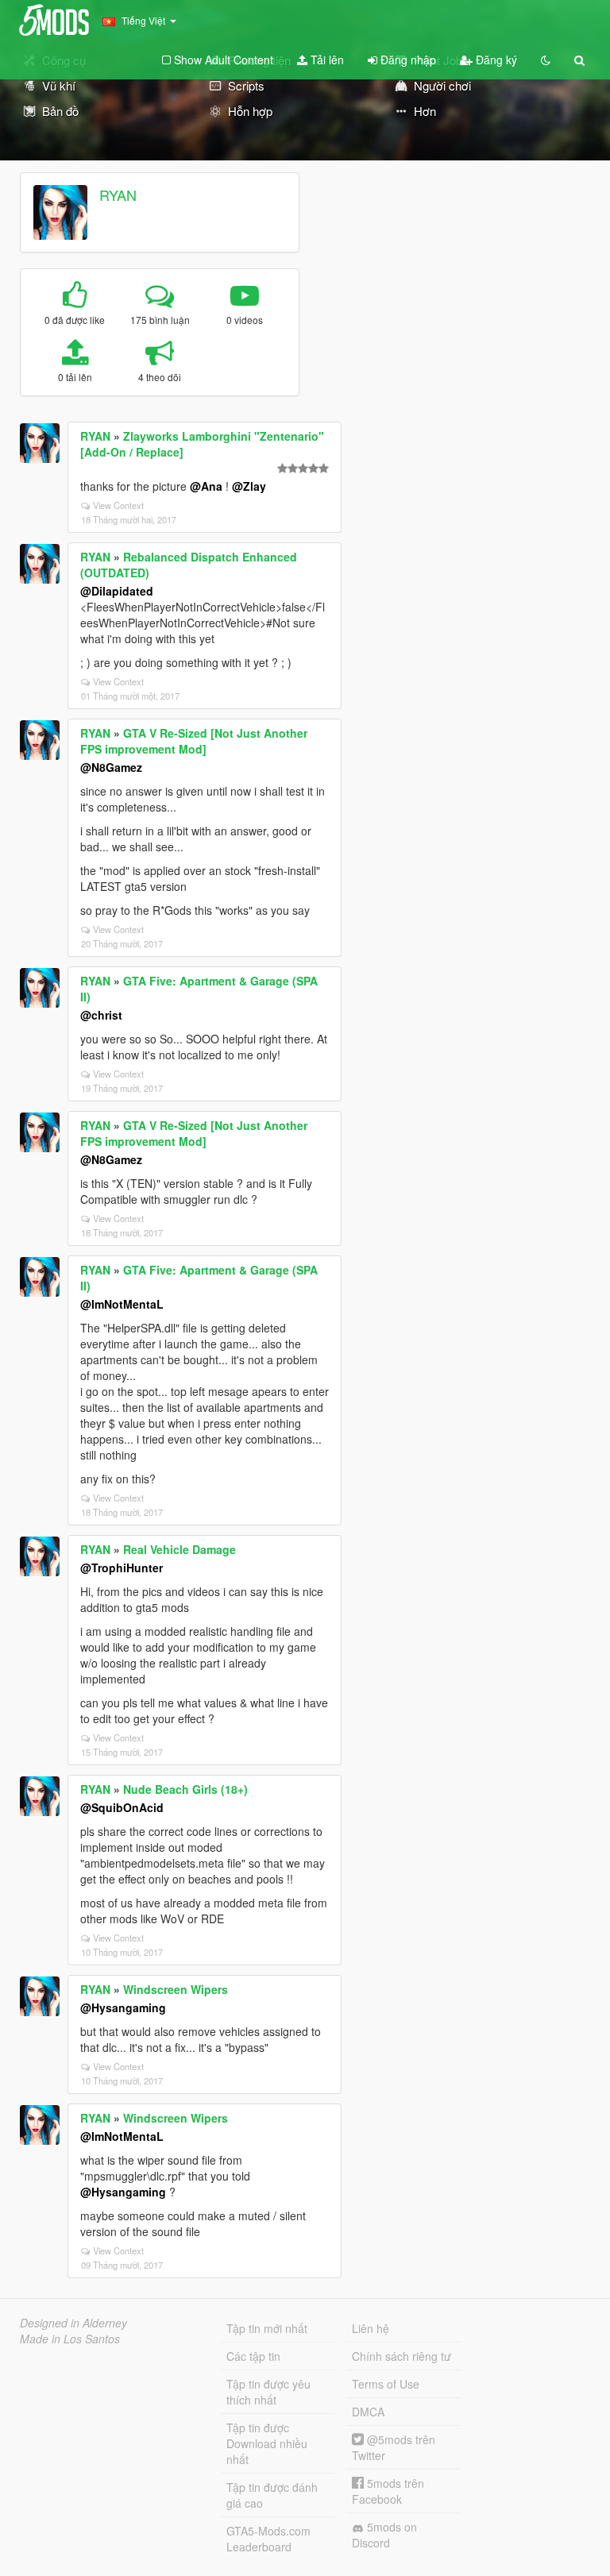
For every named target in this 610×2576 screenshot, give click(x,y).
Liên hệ (371, 2328)
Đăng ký (495, 60)
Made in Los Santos (70, 2339)
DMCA (368, 2412)
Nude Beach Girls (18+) (185, 1789)
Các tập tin (253, 2356)
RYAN (118, 195)
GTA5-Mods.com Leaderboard (268, 2539)
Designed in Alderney (73, 2323)
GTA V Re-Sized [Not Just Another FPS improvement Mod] (194, 741)
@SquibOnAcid (122, 1807)
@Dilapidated (117, 591)
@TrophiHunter (122, 1568)
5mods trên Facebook (388, 2491)
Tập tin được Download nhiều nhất (267, 2443)
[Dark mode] (546, 60)
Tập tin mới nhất (267, 2328)
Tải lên (326, 60)
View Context (118, 505)
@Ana (206, 486)
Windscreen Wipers (176, 1989)
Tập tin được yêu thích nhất (268, 2392)
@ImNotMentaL (122, 1304)
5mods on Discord (384, 2535)
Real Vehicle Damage (180, 1549)
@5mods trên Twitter (394, 2447)
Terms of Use (386, 2384)
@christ (101, 1015)
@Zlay (249, 486)
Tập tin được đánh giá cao (272, 2495)
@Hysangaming (123, 2007)
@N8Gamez (111, 767)
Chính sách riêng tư (402, 2356)
